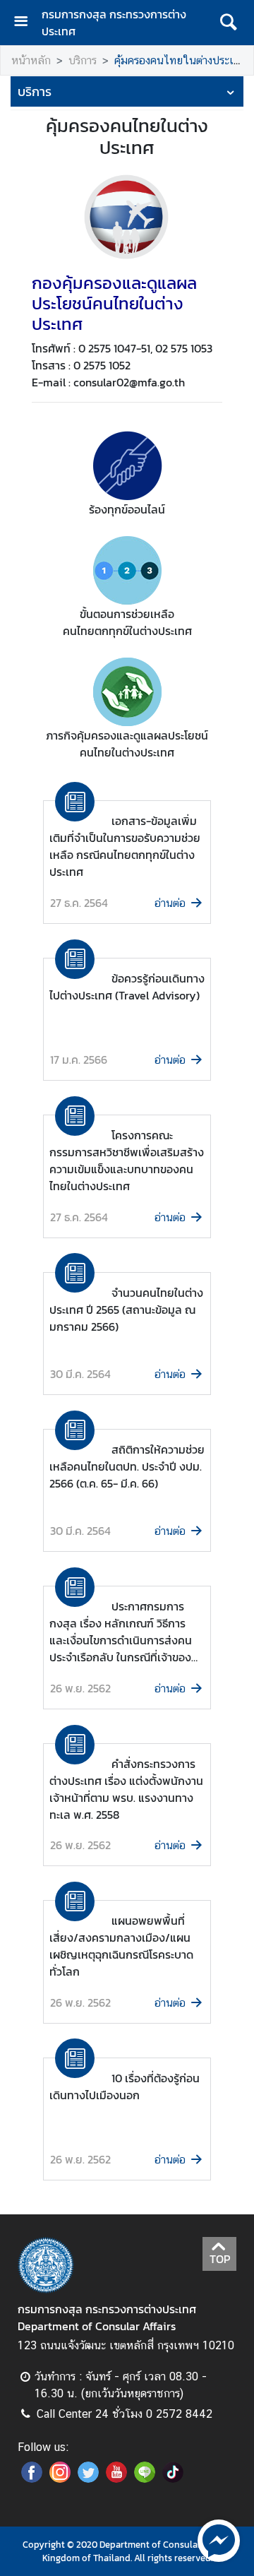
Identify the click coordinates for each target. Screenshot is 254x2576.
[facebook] (32, 2479)
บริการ (83, 60)
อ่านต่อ (170, 903)
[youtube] (116, 2479)
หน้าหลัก (31, 60)
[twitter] (88, 2479)
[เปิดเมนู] (26, 23)
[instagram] (60, 2479)
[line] (145, 2479)
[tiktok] (173, 2479)
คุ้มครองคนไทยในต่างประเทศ (181, 60)
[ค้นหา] (228, 23)
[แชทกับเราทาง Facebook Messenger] (219, 2539)
